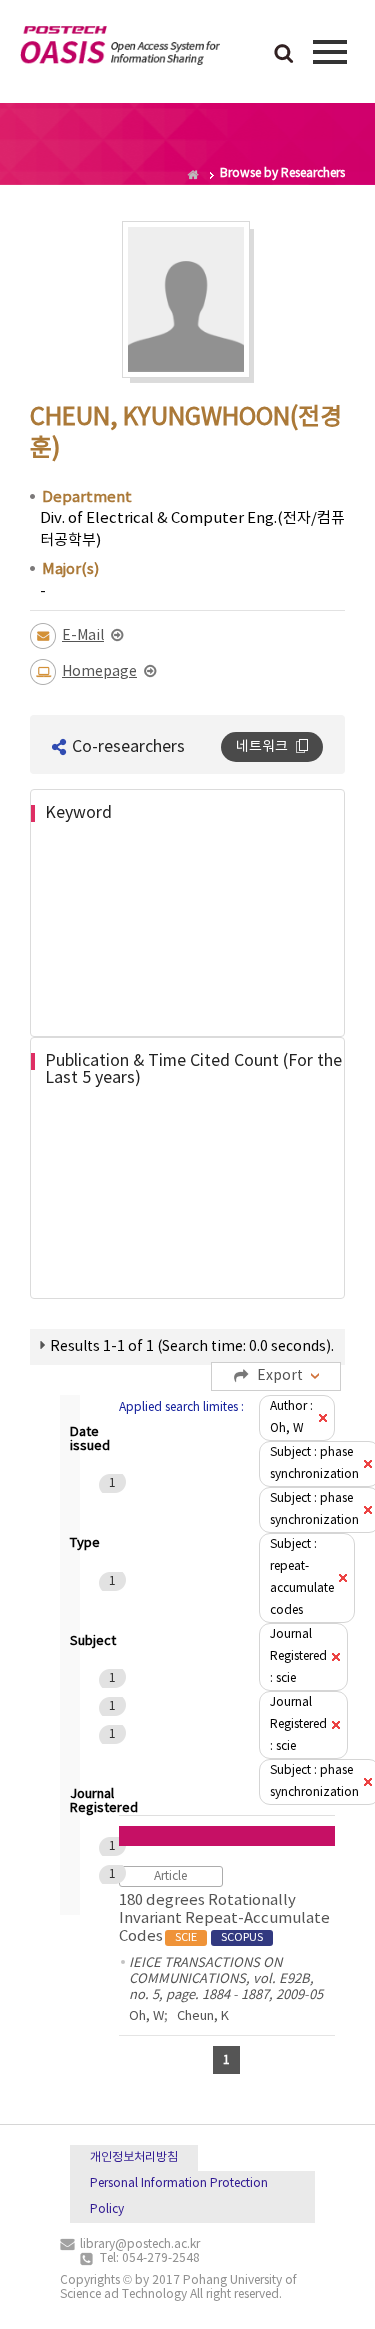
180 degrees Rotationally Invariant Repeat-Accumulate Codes (224, 1918)
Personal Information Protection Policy (179, 2196)
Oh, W (146, 2016)
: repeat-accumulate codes (302, 1577)
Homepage (99, 672)
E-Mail (83, 636)
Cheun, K (203, 2016)
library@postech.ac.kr (140, 2244)
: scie (298, 1656)
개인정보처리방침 (134, 2157)
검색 (284, 55)
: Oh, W (291, 1417)
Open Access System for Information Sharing (120, 49)
